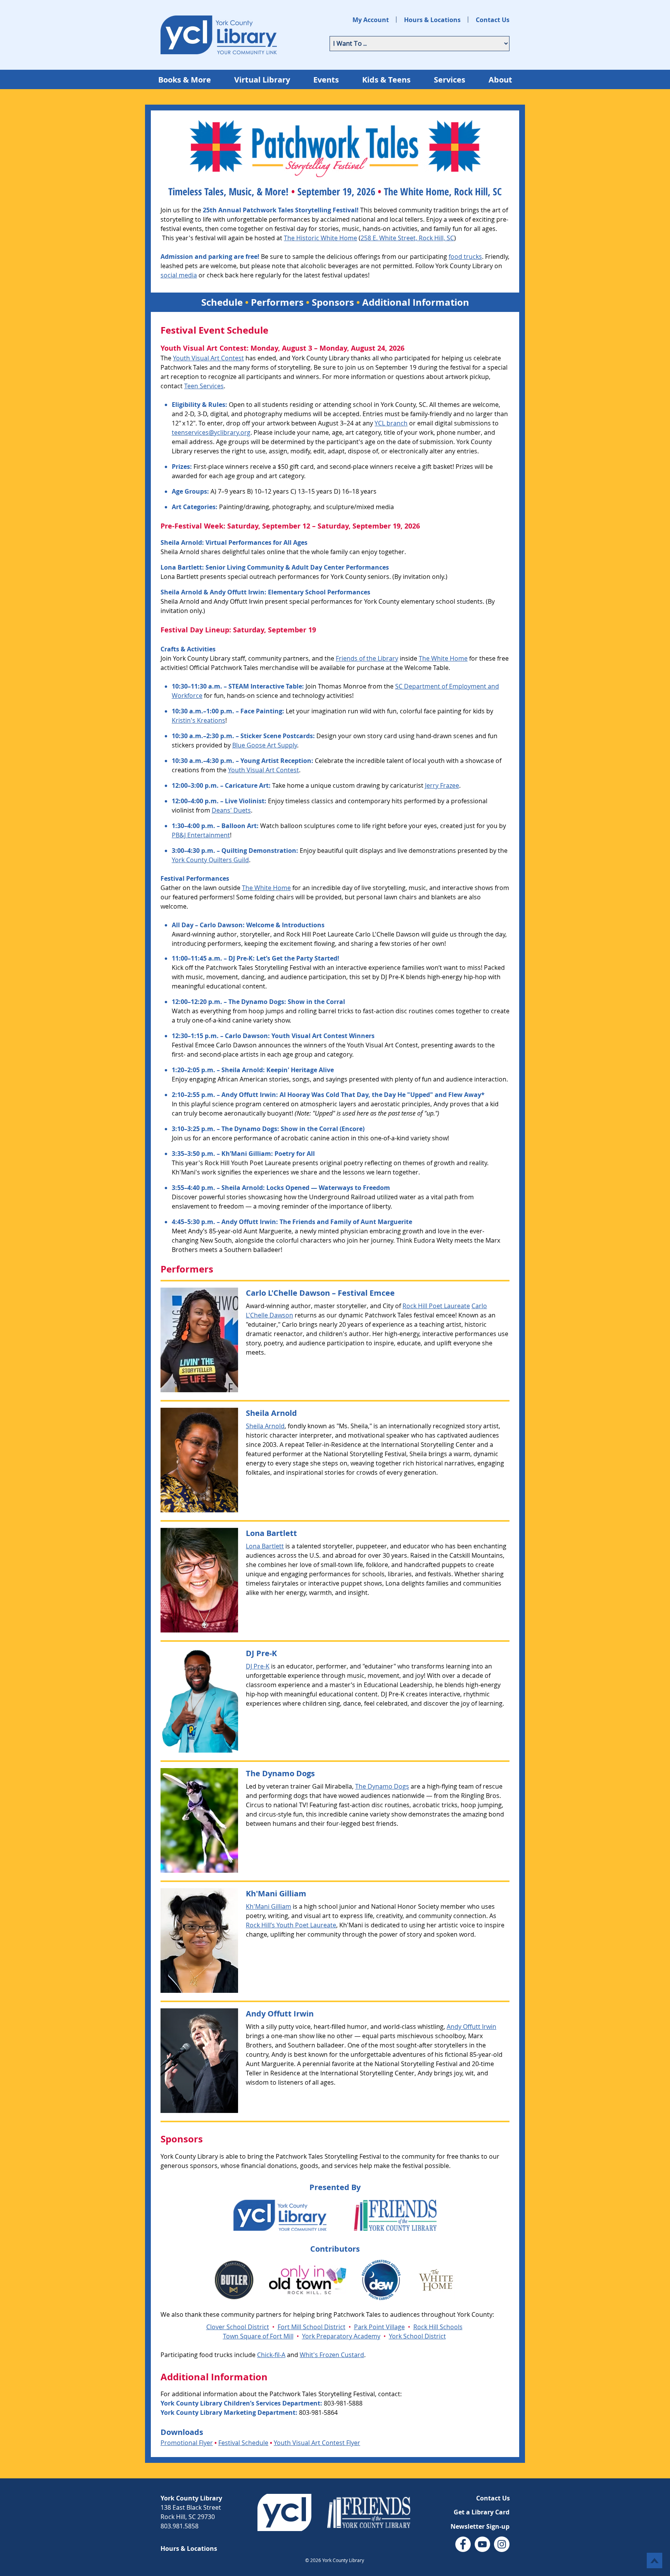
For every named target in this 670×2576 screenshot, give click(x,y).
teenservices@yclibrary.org (211, 432)
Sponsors (333, 302)
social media (179, 275)
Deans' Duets (231, 810)
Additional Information (416, 302)
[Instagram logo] (502, 2544)
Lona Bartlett (180, 577)
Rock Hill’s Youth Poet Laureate (291, 1925)
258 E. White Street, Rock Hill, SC (407, 238)
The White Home (266, 888)
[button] (480, 2526)
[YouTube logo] (482, 2544)
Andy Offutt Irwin (238, 601)
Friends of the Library (367, 658)
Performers (277, 302)
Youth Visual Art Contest (263, 770)
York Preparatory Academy (341, 2336)
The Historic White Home (320, 238)
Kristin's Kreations (199, 720)
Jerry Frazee (442, 785)
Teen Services (204, 386)
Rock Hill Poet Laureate (436, 1306)
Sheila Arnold (180, 552)
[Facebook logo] (463, 2544)
